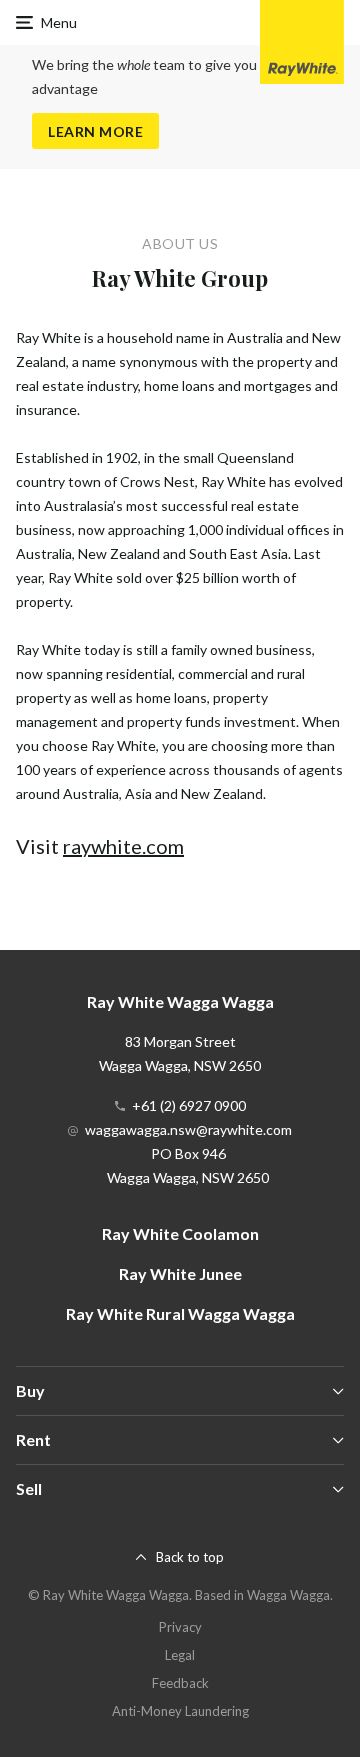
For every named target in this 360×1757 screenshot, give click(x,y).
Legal (180, 1655)
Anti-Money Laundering (180, 1711)
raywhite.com (123, 846)
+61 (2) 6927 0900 (189, 1105)
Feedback (180, 1683)
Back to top (190, 1557)
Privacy (180, 1627)
